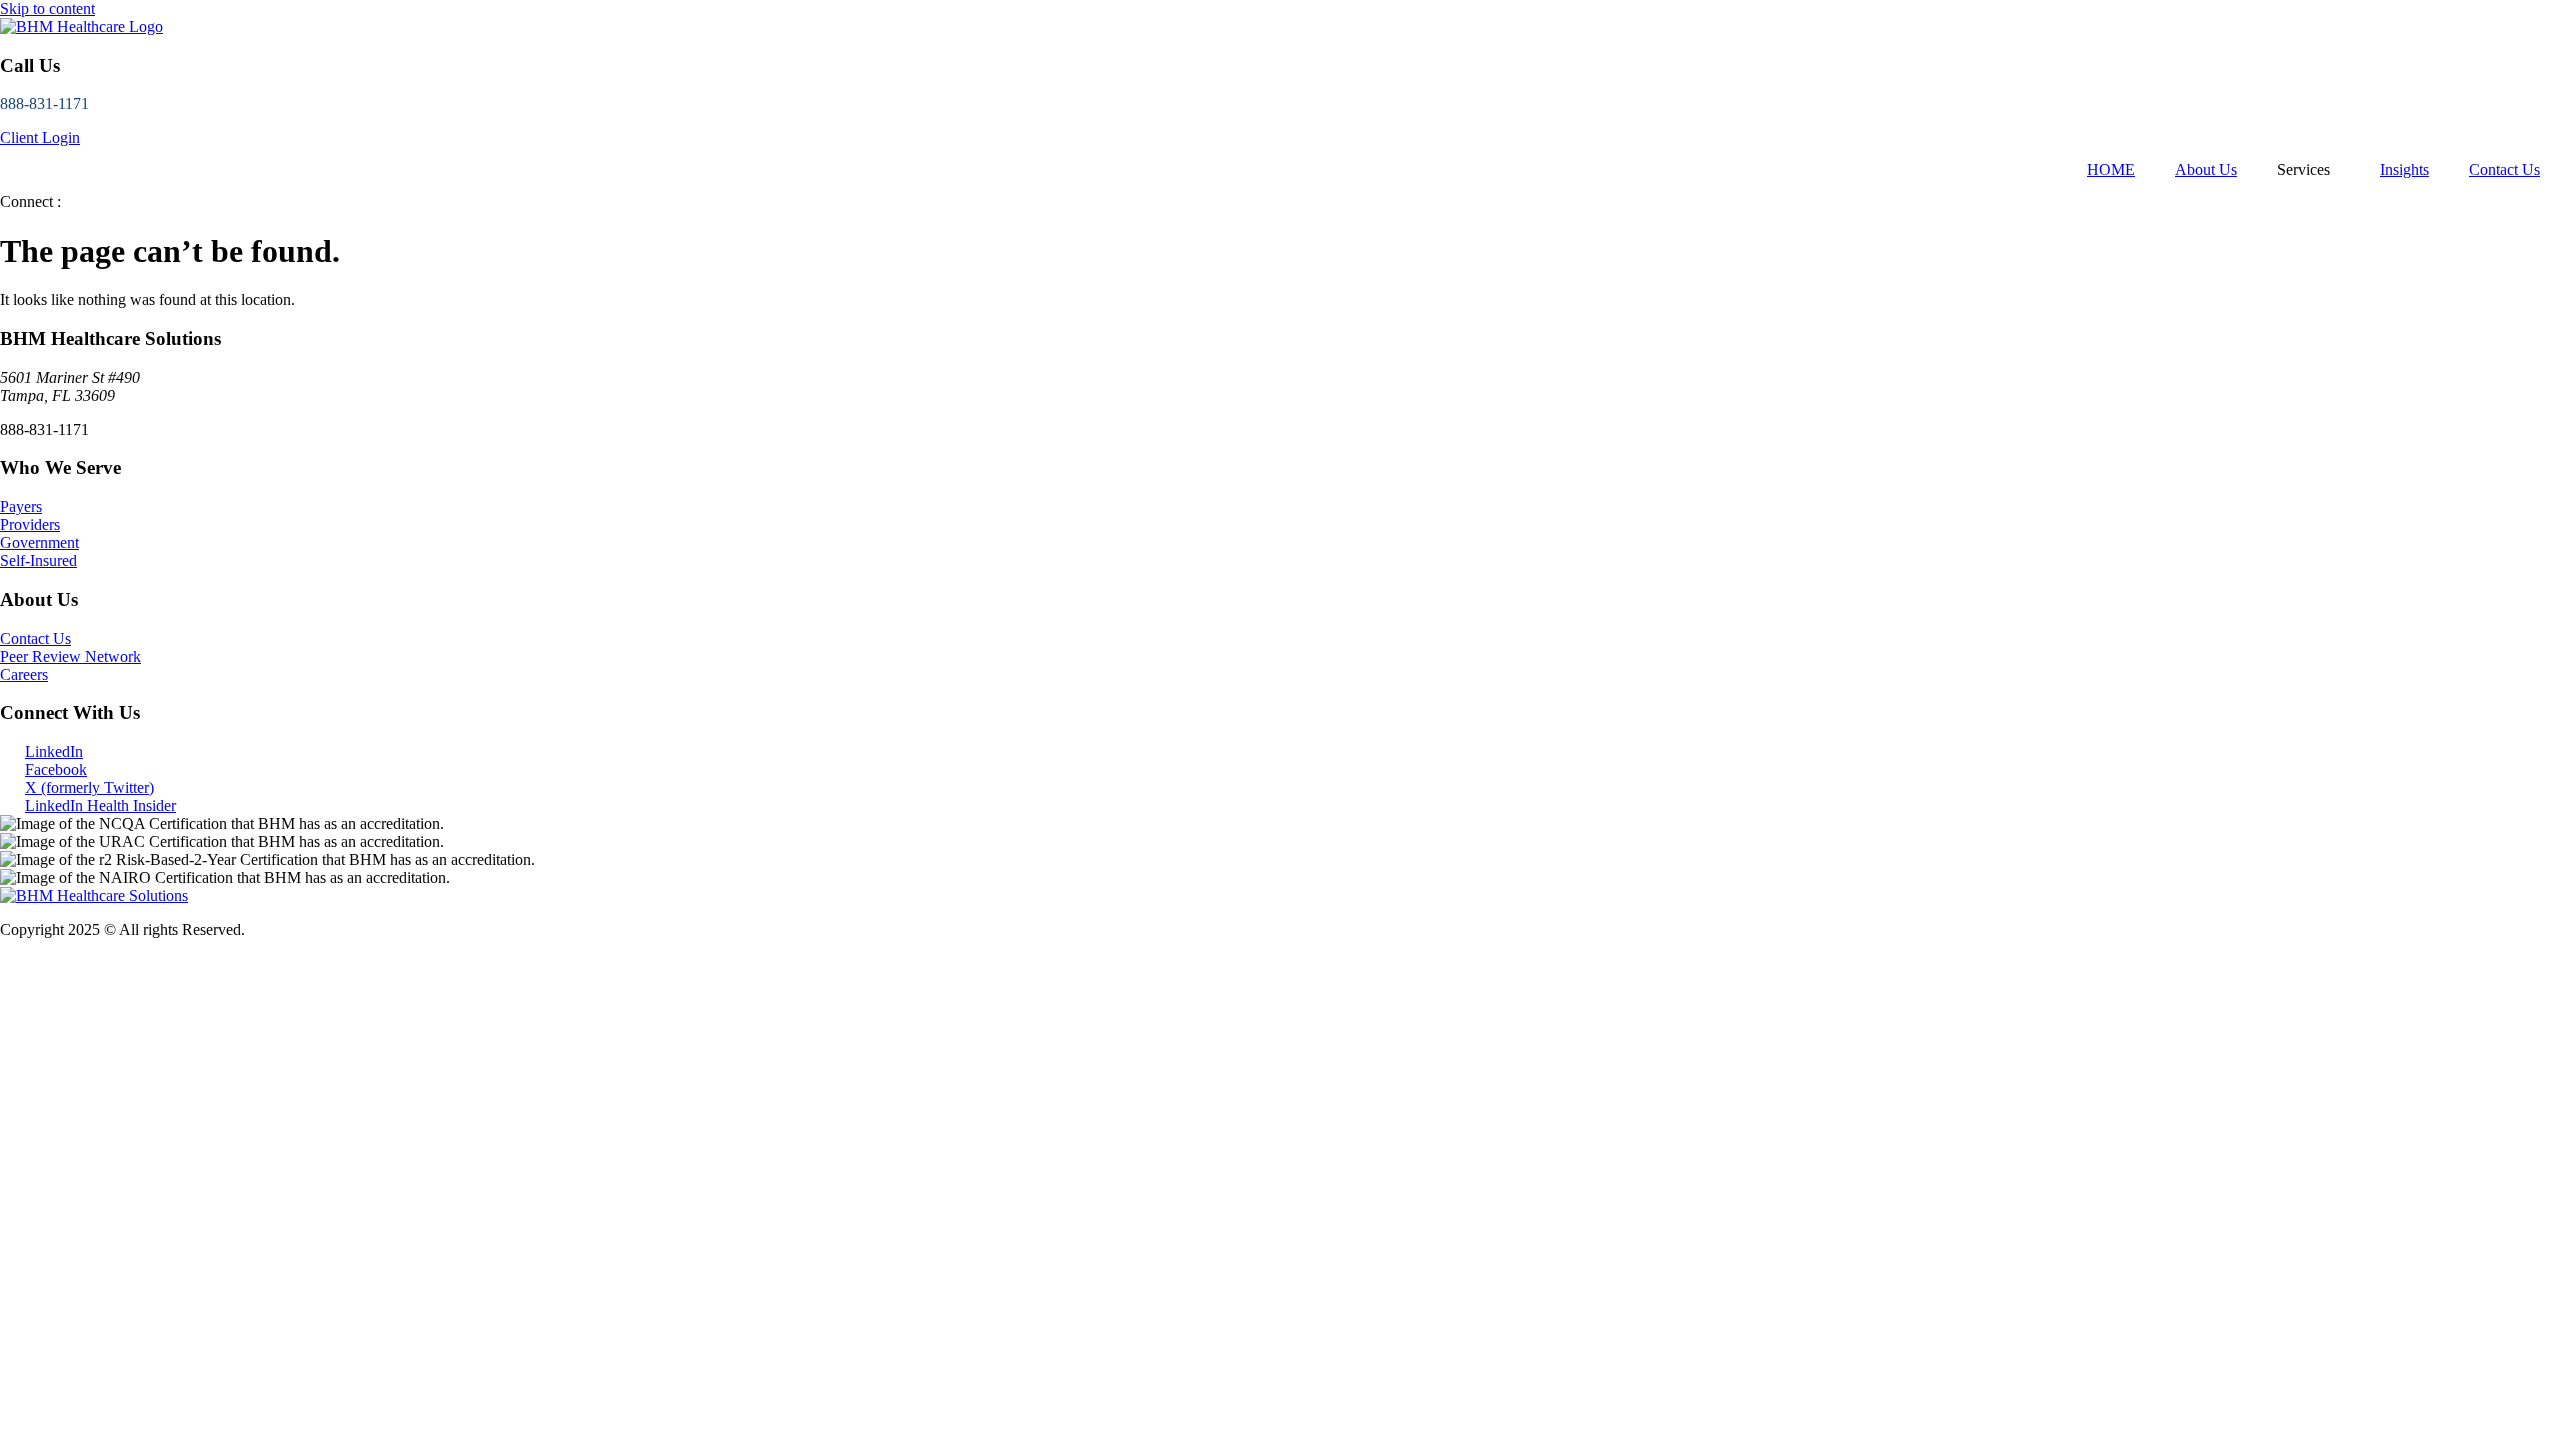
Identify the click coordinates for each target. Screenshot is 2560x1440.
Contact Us (2504, 169)
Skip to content (47, 8)
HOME (2111, 169)
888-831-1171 (44, 103)
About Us (2206, 169)
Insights (2404, 169)
